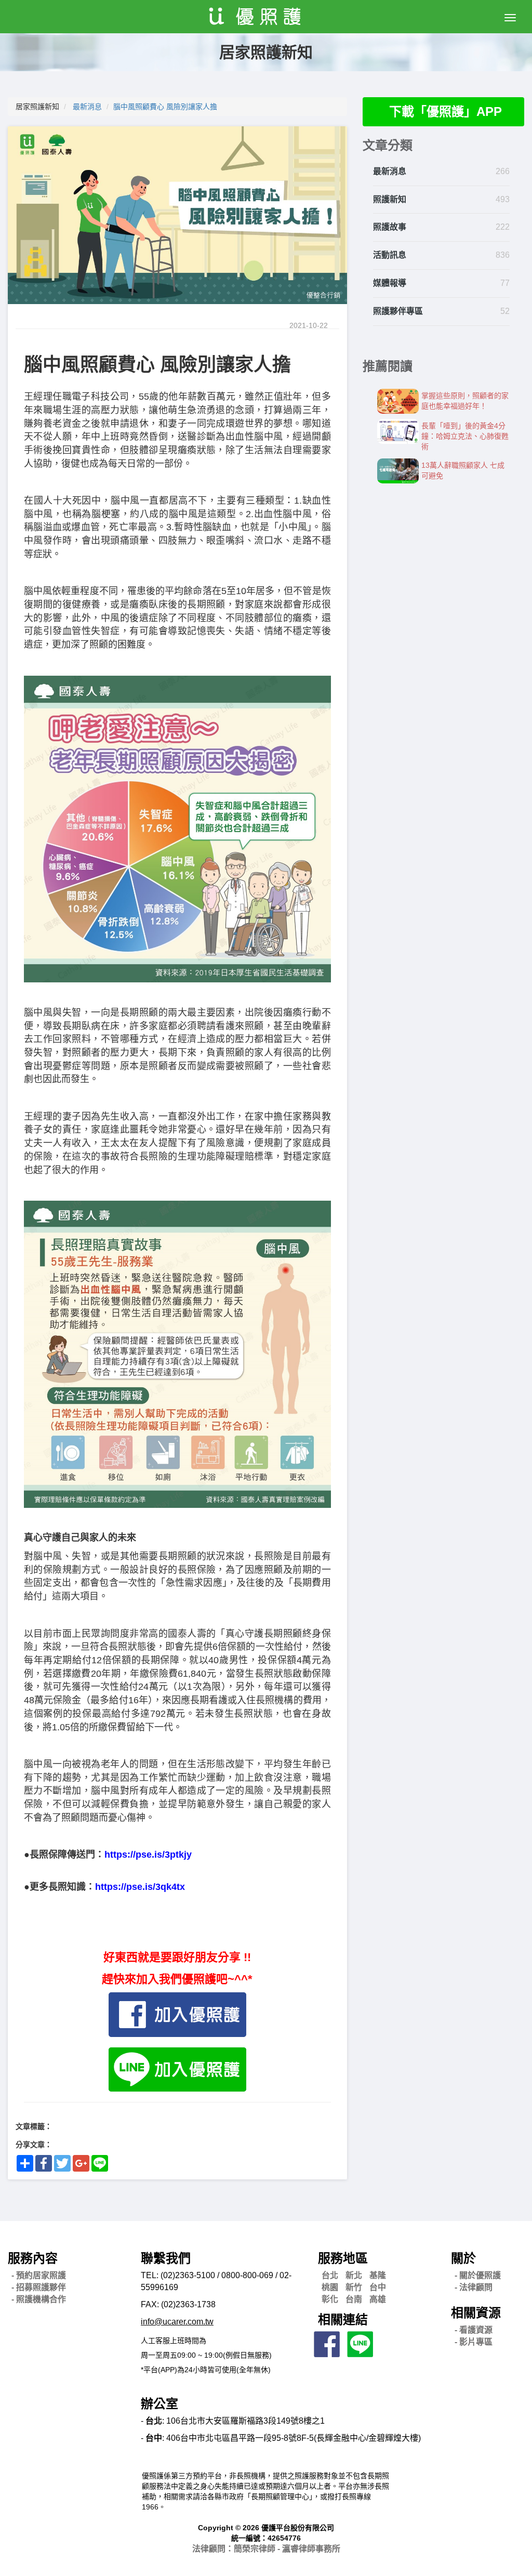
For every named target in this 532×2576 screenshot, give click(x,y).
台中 (378, 2287)
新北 (354, 2275)
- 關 (478, 2275)
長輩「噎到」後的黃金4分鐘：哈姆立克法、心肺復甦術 (465, 436)
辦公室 (159, 2404)
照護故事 (390, 227)
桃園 (330, 2287)
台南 (354, 2299)
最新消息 (87, 107)
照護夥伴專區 (398, 311)
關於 (463, 2258)
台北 (330, 2275)
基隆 (378, 2275)
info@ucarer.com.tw (177, 2322)
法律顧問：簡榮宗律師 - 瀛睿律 (266, 2549)
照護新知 (390, 199)
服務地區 (343, 2258)
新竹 (354, 2287)
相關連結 (343, 2319)
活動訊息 (390, 255)
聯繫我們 (166, 2258)
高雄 (378, 2299)
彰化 (330, 2299)
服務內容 (33, 2258)
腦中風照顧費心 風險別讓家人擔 (165, 107)
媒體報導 (390, 283)
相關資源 (476, 2313)
